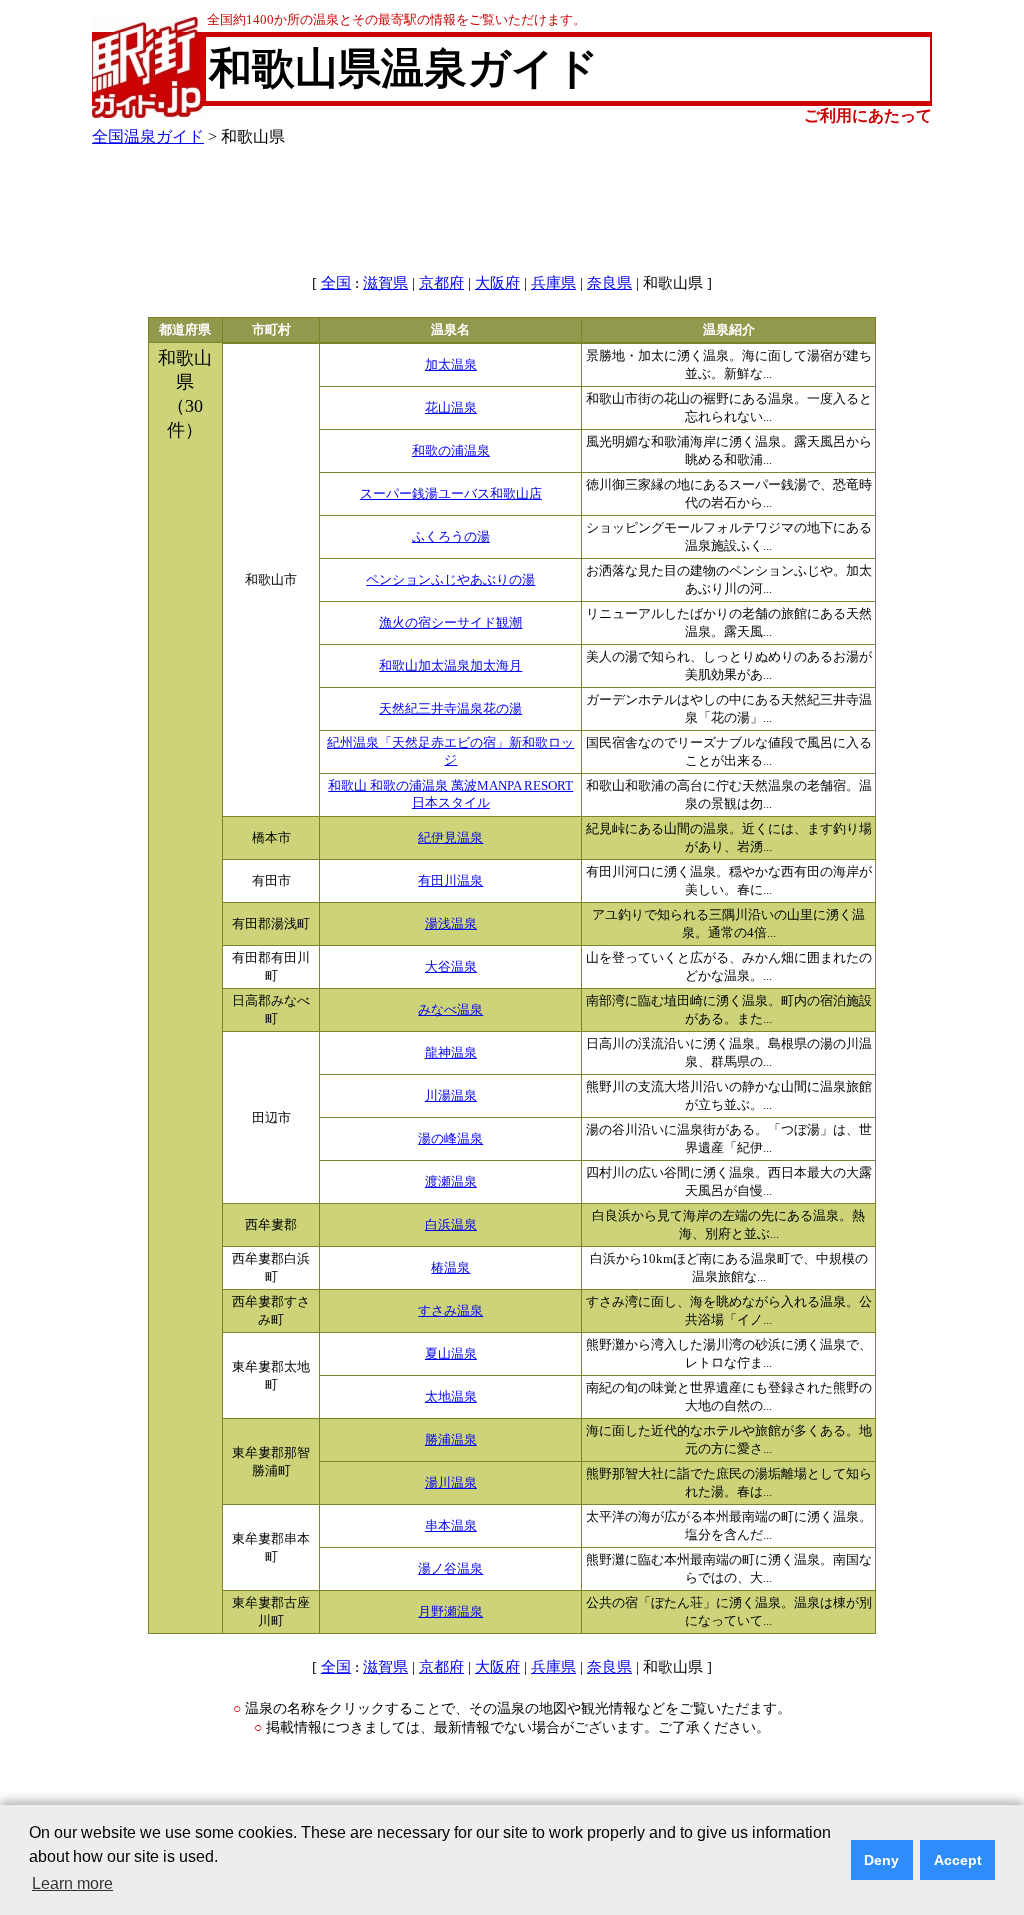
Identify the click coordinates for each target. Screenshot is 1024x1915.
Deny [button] (881, 1860)
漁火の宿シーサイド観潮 (450, 623)
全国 (336, 283)
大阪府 (497, 283)
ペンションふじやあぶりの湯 (450, 580)
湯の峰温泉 (450, 1139)
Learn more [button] (72, 1883)
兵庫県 (553, 283)
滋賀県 (385, 283)
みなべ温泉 (450, 1010)
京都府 (441, 283)
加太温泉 (451, 365)
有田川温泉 (450, 881)
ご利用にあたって (868, 115)
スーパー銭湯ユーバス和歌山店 (451, 494)
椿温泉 (450, 1268)
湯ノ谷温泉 (450, 1569)
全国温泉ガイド (148, 136)
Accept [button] (958, 1860)
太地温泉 (451, 1397)
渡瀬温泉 (451, 1182)
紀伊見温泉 (450, 838)
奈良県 (609, 283)
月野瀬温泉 (450, 1612)
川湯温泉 (451, 1096)
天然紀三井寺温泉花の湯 (450, 709)
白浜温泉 (451, 1225)
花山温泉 (451, 408)
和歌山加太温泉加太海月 (450, 666)
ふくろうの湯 (451, 537)
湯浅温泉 (451, 924)
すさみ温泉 (450, 1311)
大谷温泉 (451, 967)
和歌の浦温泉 (451, 451)
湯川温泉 (451, 1483)
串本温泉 (451, 1526)
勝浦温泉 (451, 1440)
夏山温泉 (451, 1354)
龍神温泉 (451, 1053)
